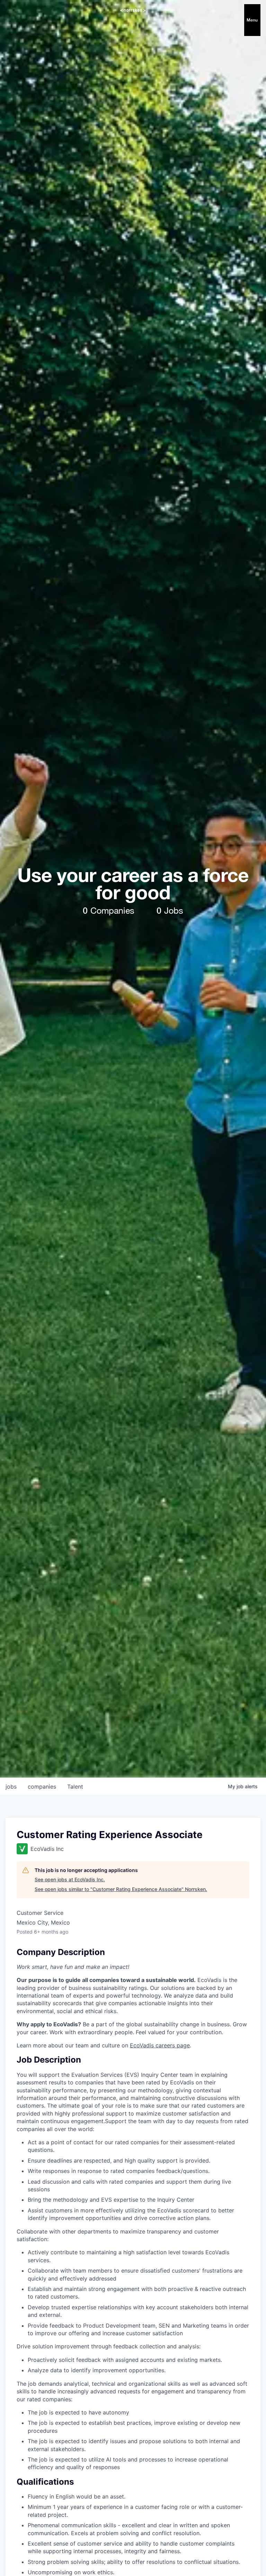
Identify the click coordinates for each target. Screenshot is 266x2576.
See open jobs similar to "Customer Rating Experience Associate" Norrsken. (121, 1889)
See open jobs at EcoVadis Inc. (70, 1879)
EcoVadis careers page (160, 2045)
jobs (11, 1787)
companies (42, 1787)
